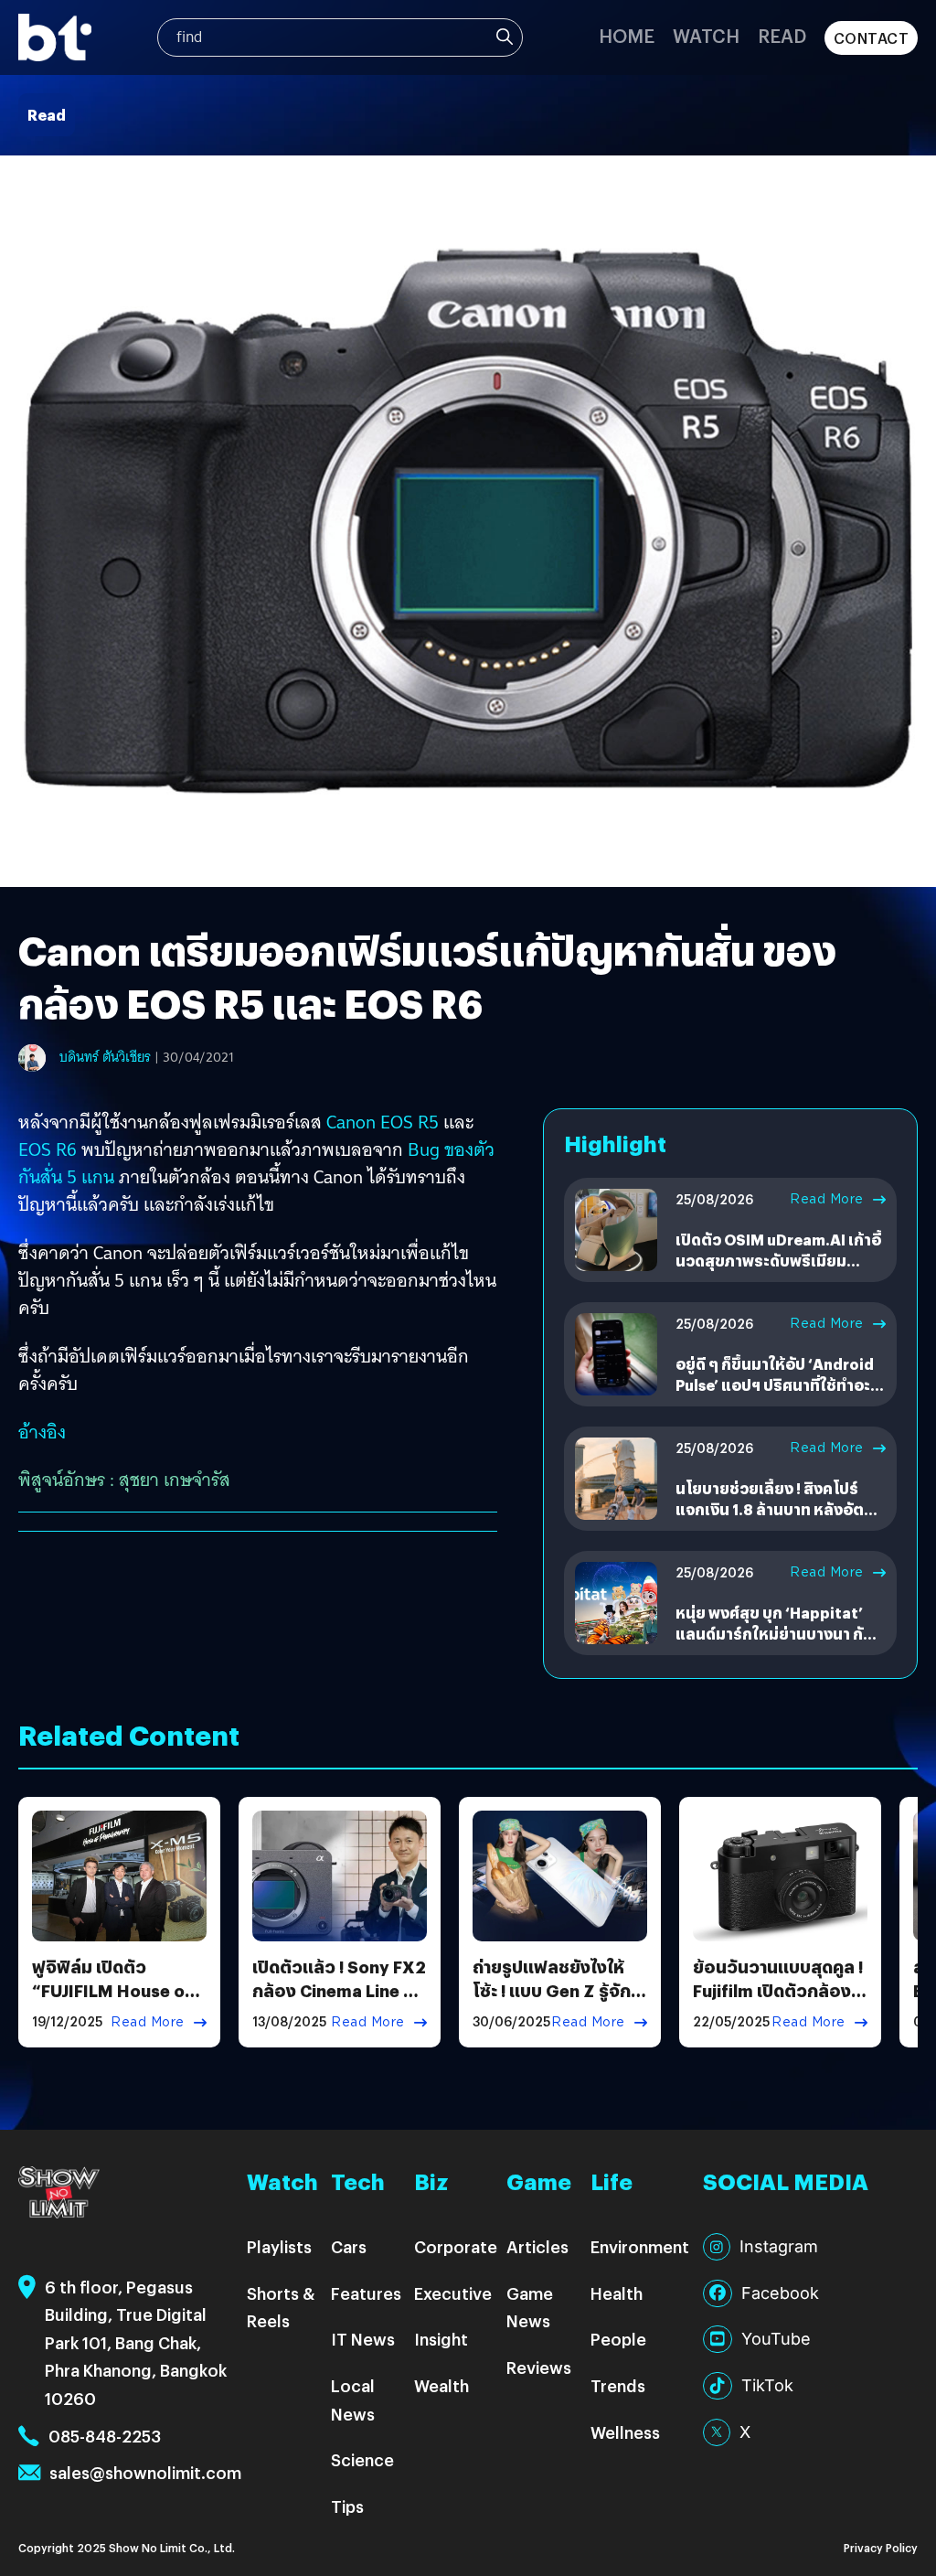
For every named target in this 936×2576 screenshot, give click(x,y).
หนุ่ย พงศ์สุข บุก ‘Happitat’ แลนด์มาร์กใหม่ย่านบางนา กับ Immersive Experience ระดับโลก (777, 1643)
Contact (872, 38)
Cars (349, 2246)
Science (362, 2459)
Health (617, 2293)
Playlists (279, 2246)
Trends (618, 2385)
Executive (453, 2293)
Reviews (539, 2367)
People (618, 2339)
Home (627, 35)
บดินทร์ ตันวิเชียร (105, 1057)
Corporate (456, 2246)
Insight (441, 2339)
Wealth (441, 2385)
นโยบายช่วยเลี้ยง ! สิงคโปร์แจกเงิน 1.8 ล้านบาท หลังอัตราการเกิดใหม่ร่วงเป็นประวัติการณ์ (778, 1519)
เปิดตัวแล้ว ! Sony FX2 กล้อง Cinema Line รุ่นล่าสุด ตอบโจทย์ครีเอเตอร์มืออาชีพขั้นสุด (339, 2001)
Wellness (625, 2432)
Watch (706, 35)
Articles (537, 2246)
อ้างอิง (42, 1432)
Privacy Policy (881, 2547)
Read (782, 35)
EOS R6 (48, 1149)
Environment (640, 2246)
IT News (363, 2339)
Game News (530, 2307)
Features (366, 2293)
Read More (827, 1199)
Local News (353, 2400)
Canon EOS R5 (385, 1122)
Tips (347, 2506)
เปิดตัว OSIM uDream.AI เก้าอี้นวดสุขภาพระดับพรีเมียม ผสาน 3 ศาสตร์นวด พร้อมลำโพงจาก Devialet (778, 1270)
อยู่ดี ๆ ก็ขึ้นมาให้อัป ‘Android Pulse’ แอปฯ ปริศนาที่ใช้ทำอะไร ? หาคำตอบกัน (781, 1384)
